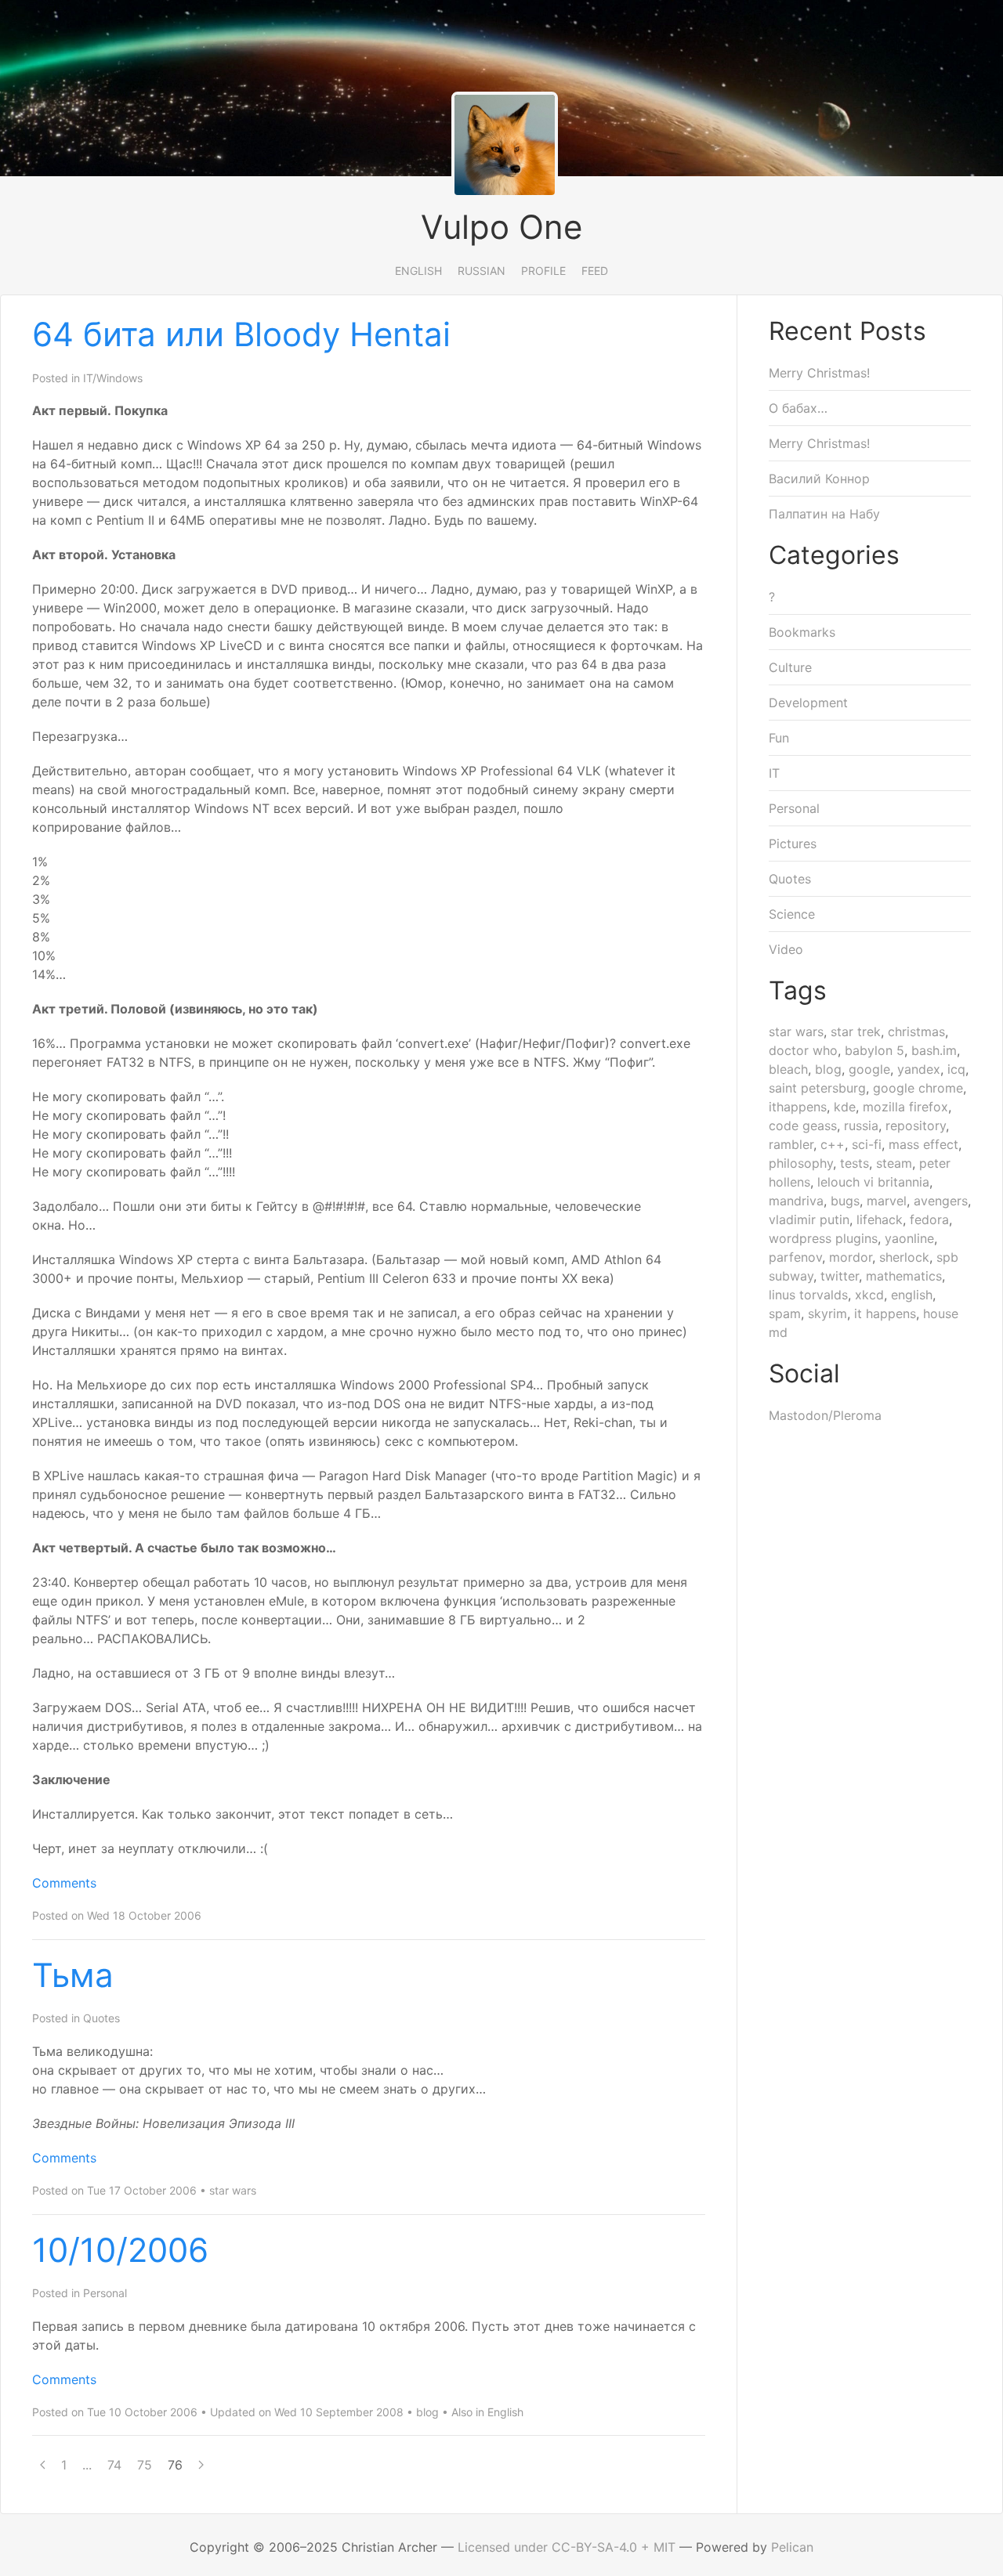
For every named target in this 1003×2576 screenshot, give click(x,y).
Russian (482, 271)
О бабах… (798, 408)
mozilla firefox (905, 1107)
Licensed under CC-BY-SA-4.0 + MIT (567, 2547)
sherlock (904, 1257)
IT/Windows (113, 378)
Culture (790, 667)
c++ (833, 1144)
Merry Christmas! (819, 373)
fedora (929, 1219)
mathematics (904, 1276)
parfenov (795, 1257)
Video (786, 949)
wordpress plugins (823, 1238)
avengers (941, 1201)
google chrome (918, 1088)
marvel (887, 1201)
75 (145, 2465)
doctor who (803, 1050)
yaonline (909, 1238)
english (912, 1295)
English (418, 271)
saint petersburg (817, 1088)
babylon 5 (874, 1050)
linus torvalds (808, 1295)
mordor (851, 1257)
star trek (856, 1031)
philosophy (801, 1163)
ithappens (798, 1107)
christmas (916, 1031)
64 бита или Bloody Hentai (241, 334)
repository (916, 1125)
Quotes (101, 2018)
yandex (919, 1069)
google (869, 1069)
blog (427, 2412)
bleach (788, 1069)
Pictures (793, 844)
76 (175, 2465)
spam (785, 1313)
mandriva (796, 1201)
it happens (885, 1313)
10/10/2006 (120, 2250)
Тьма (73, 1975)
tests (855, 1163)
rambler (791, 1144)
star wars (233, 2190)
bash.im (934, 1050)
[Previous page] (43, 2465)
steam (894, 1163)
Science (792, 914)
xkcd (869, 1295)
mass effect (923, 1144)
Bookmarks (802, 632)
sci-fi (867, 1144)
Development (808, 703)
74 (114, 2465)
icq (956, 1069)
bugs (845, 1201)
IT (774, 773)
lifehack (880, 1219)
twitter (840, 1276)
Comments (64, 1883)
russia (861, 1125)
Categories (834, 555)
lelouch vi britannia (873, 1182)
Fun (779, 738)
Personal (105, 2293)
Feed (595, 271)
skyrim (827, 1313)
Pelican (792, 2547)
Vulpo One (501, 227)
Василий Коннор (819, 479)
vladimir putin (809, 1219)
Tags (798, 990)
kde (845, 1107)
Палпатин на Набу (824, 514)
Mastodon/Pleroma (825, 1415)
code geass (803, 1125)
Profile (543, 271)
